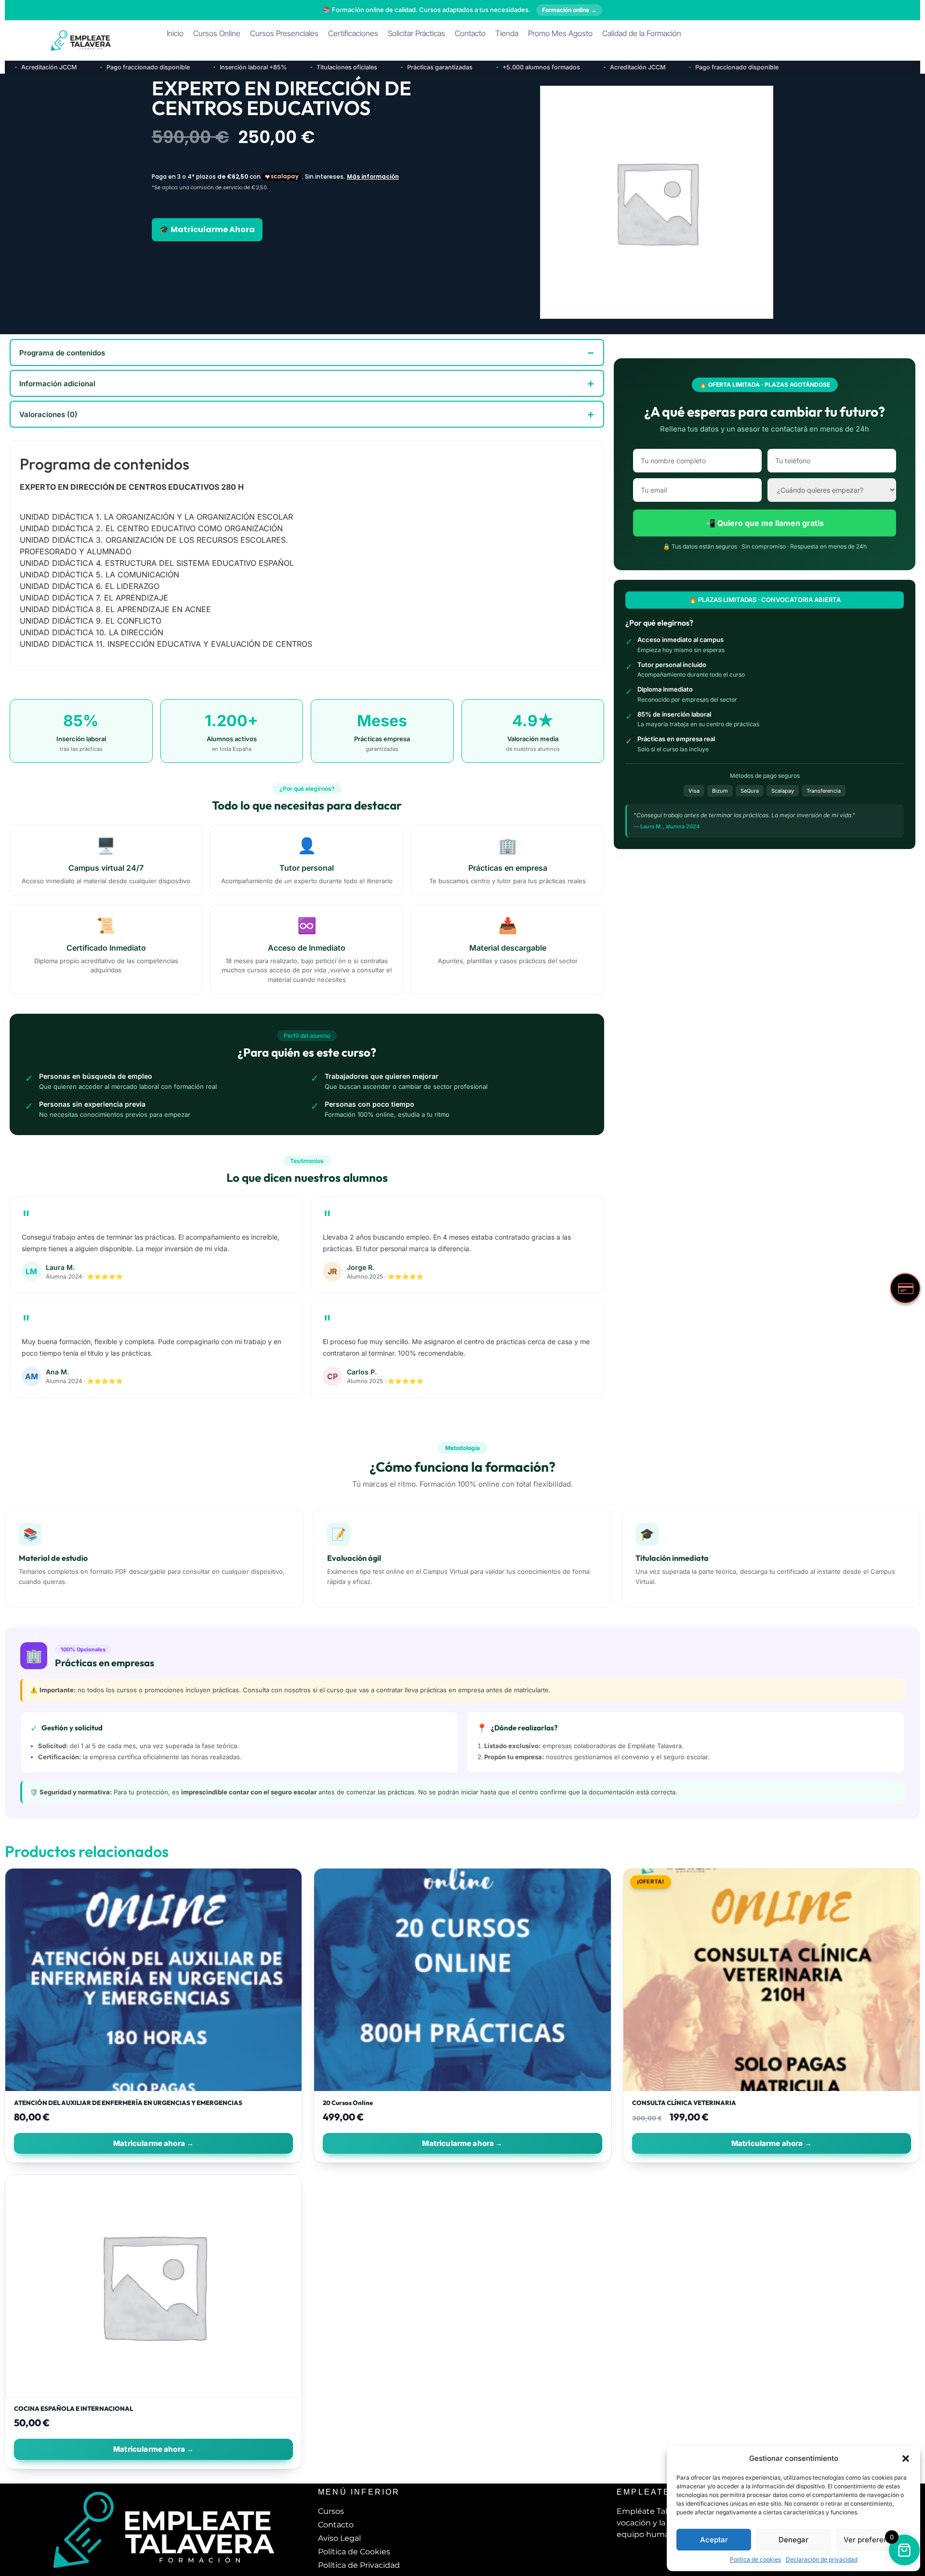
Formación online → (569, 10)
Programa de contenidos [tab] (62, 353)
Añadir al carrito (462, 2143)
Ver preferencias (873, 2540)
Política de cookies (755, 2559)
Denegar (793, 2540)
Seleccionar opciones (153, 2143)
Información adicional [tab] (57, 384)
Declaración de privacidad (822, 2559)
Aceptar (714, 2540)
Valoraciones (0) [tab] (48, 414)
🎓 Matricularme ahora (207, 229)
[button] (906, 2458)
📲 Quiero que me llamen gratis (765, 523)
